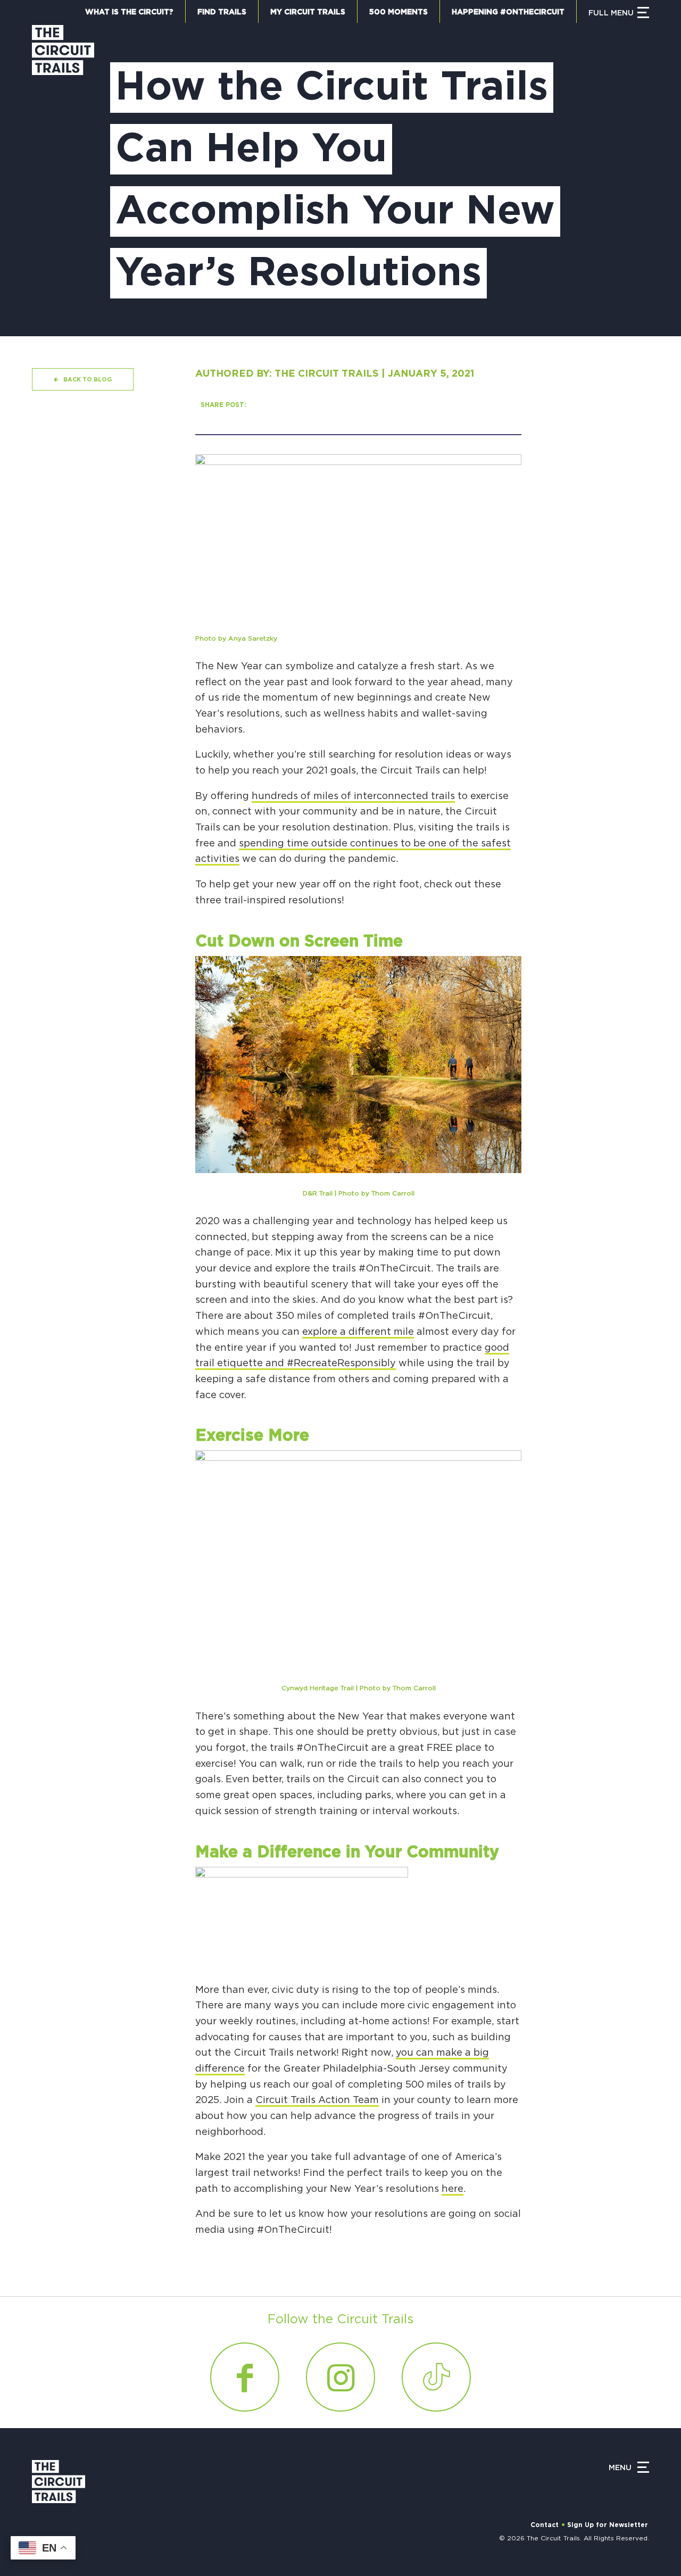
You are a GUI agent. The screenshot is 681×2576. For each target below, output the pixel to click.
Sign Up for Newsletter (608, 2525)
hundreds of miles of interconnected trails (353, 796)
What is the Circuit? (129, 12)
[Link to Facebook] (245, 2377)
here (452, 2189)
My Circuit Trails (308, 12)
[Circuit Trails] (63, 170)
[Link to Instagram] (340, 2377)
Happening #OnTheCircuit (508, 12)
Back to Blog (88, 380)
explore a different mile (358, 1332)
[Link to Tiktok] (436, 2377)
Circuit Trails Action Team (317, 2100)
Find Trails (222, 12)
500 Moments (398, 12)
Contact (545, 2525)
